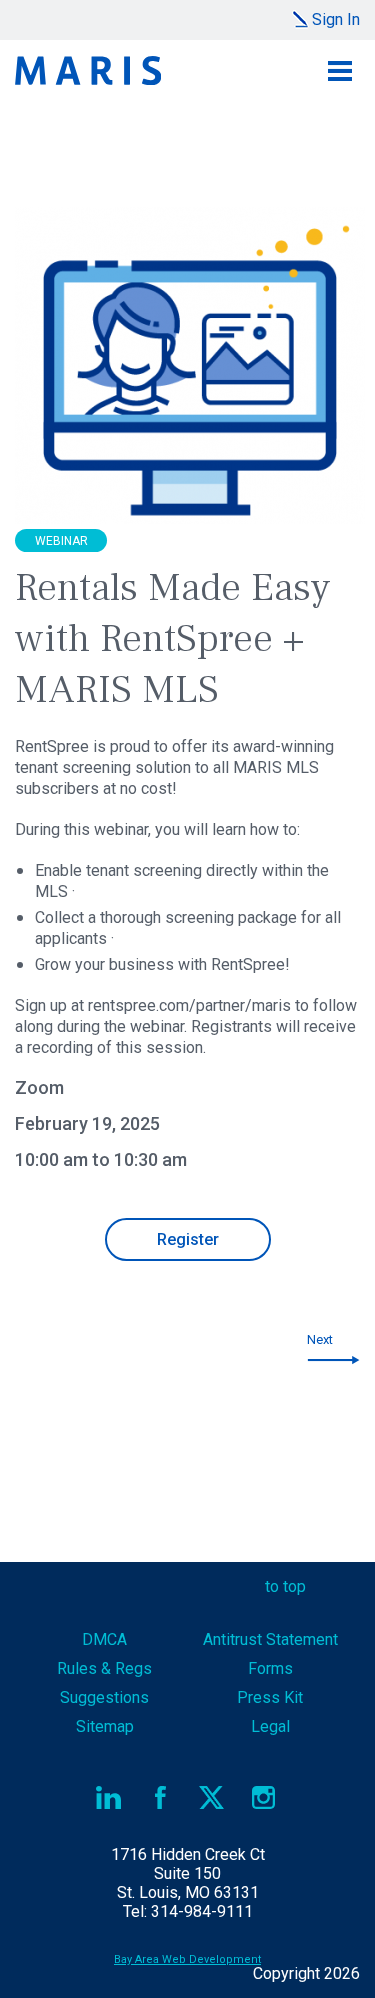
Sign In (336, 19)
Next (320, 1339)
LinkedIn (109, 1797)
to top (285, 1586)
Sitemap (105, 1726)
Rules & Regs (104, 1668)
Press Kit (270, 1697)
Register (188, 1239)
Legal (270, 1726)
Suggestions (104, 1697)
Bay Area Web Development (187, 1959)
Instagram (263, 1797)
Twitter (212, 1797)
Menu (340, 71)
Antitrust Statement (270, 1639)
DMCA (104, 1639)
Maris (88, 70)
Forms (270, 1668)
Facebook (160, 1797)
